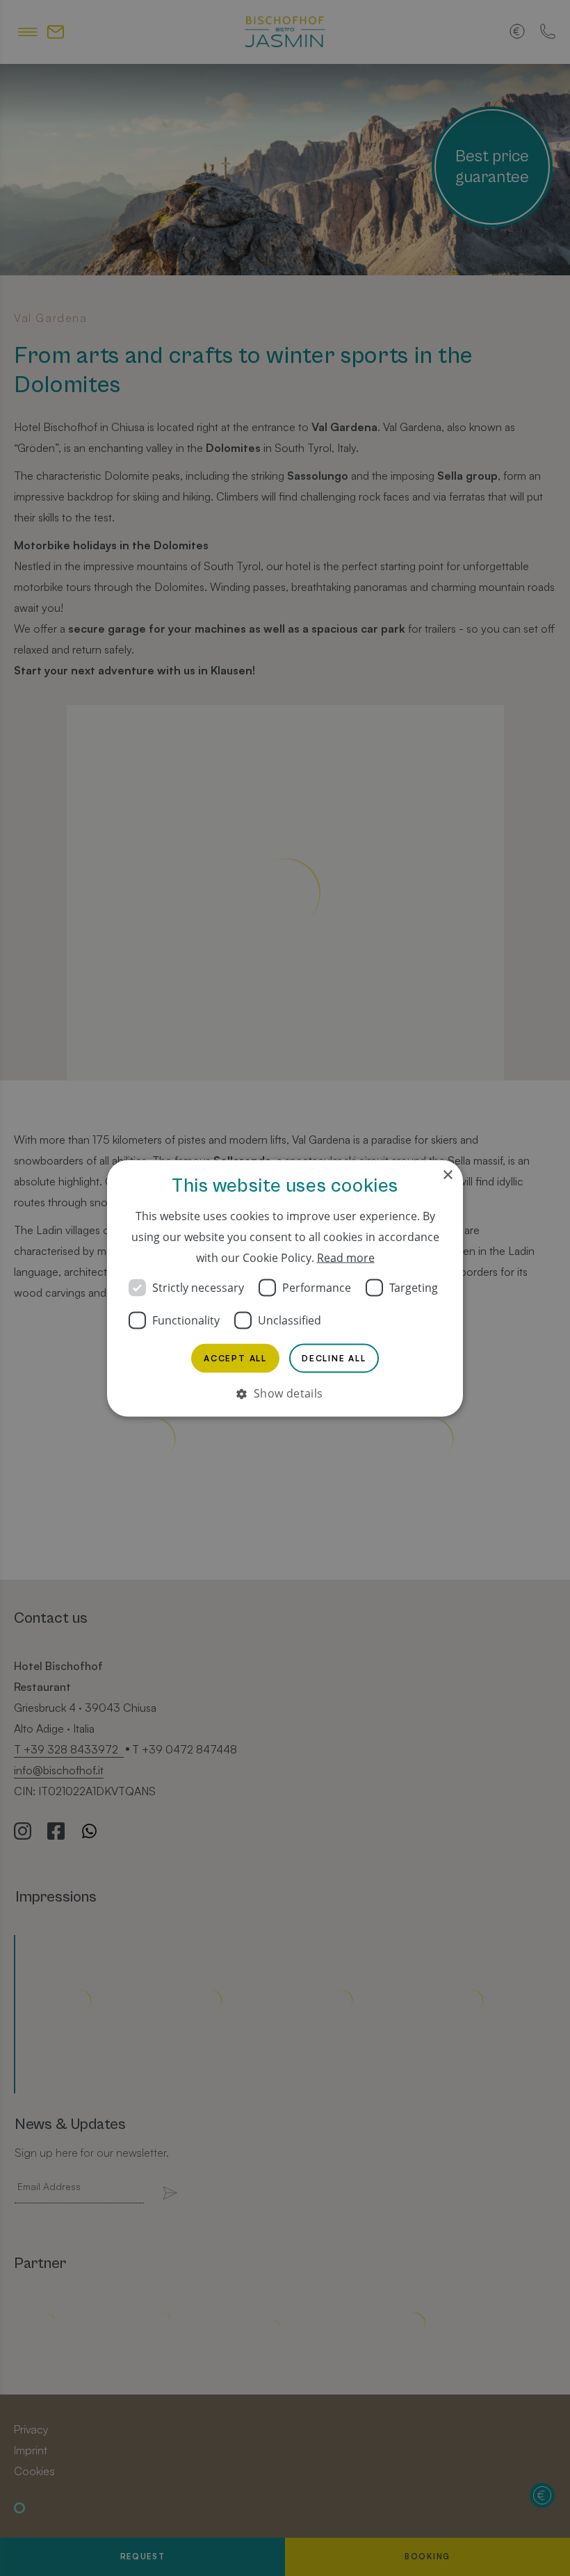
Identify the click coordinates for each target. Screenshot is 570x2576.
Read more (346, 1257)
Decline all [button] (334, 1358)
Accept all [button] (235, 1358)
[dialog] (285, 1288)
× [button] (447, 1175)
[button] (285, 1393)
